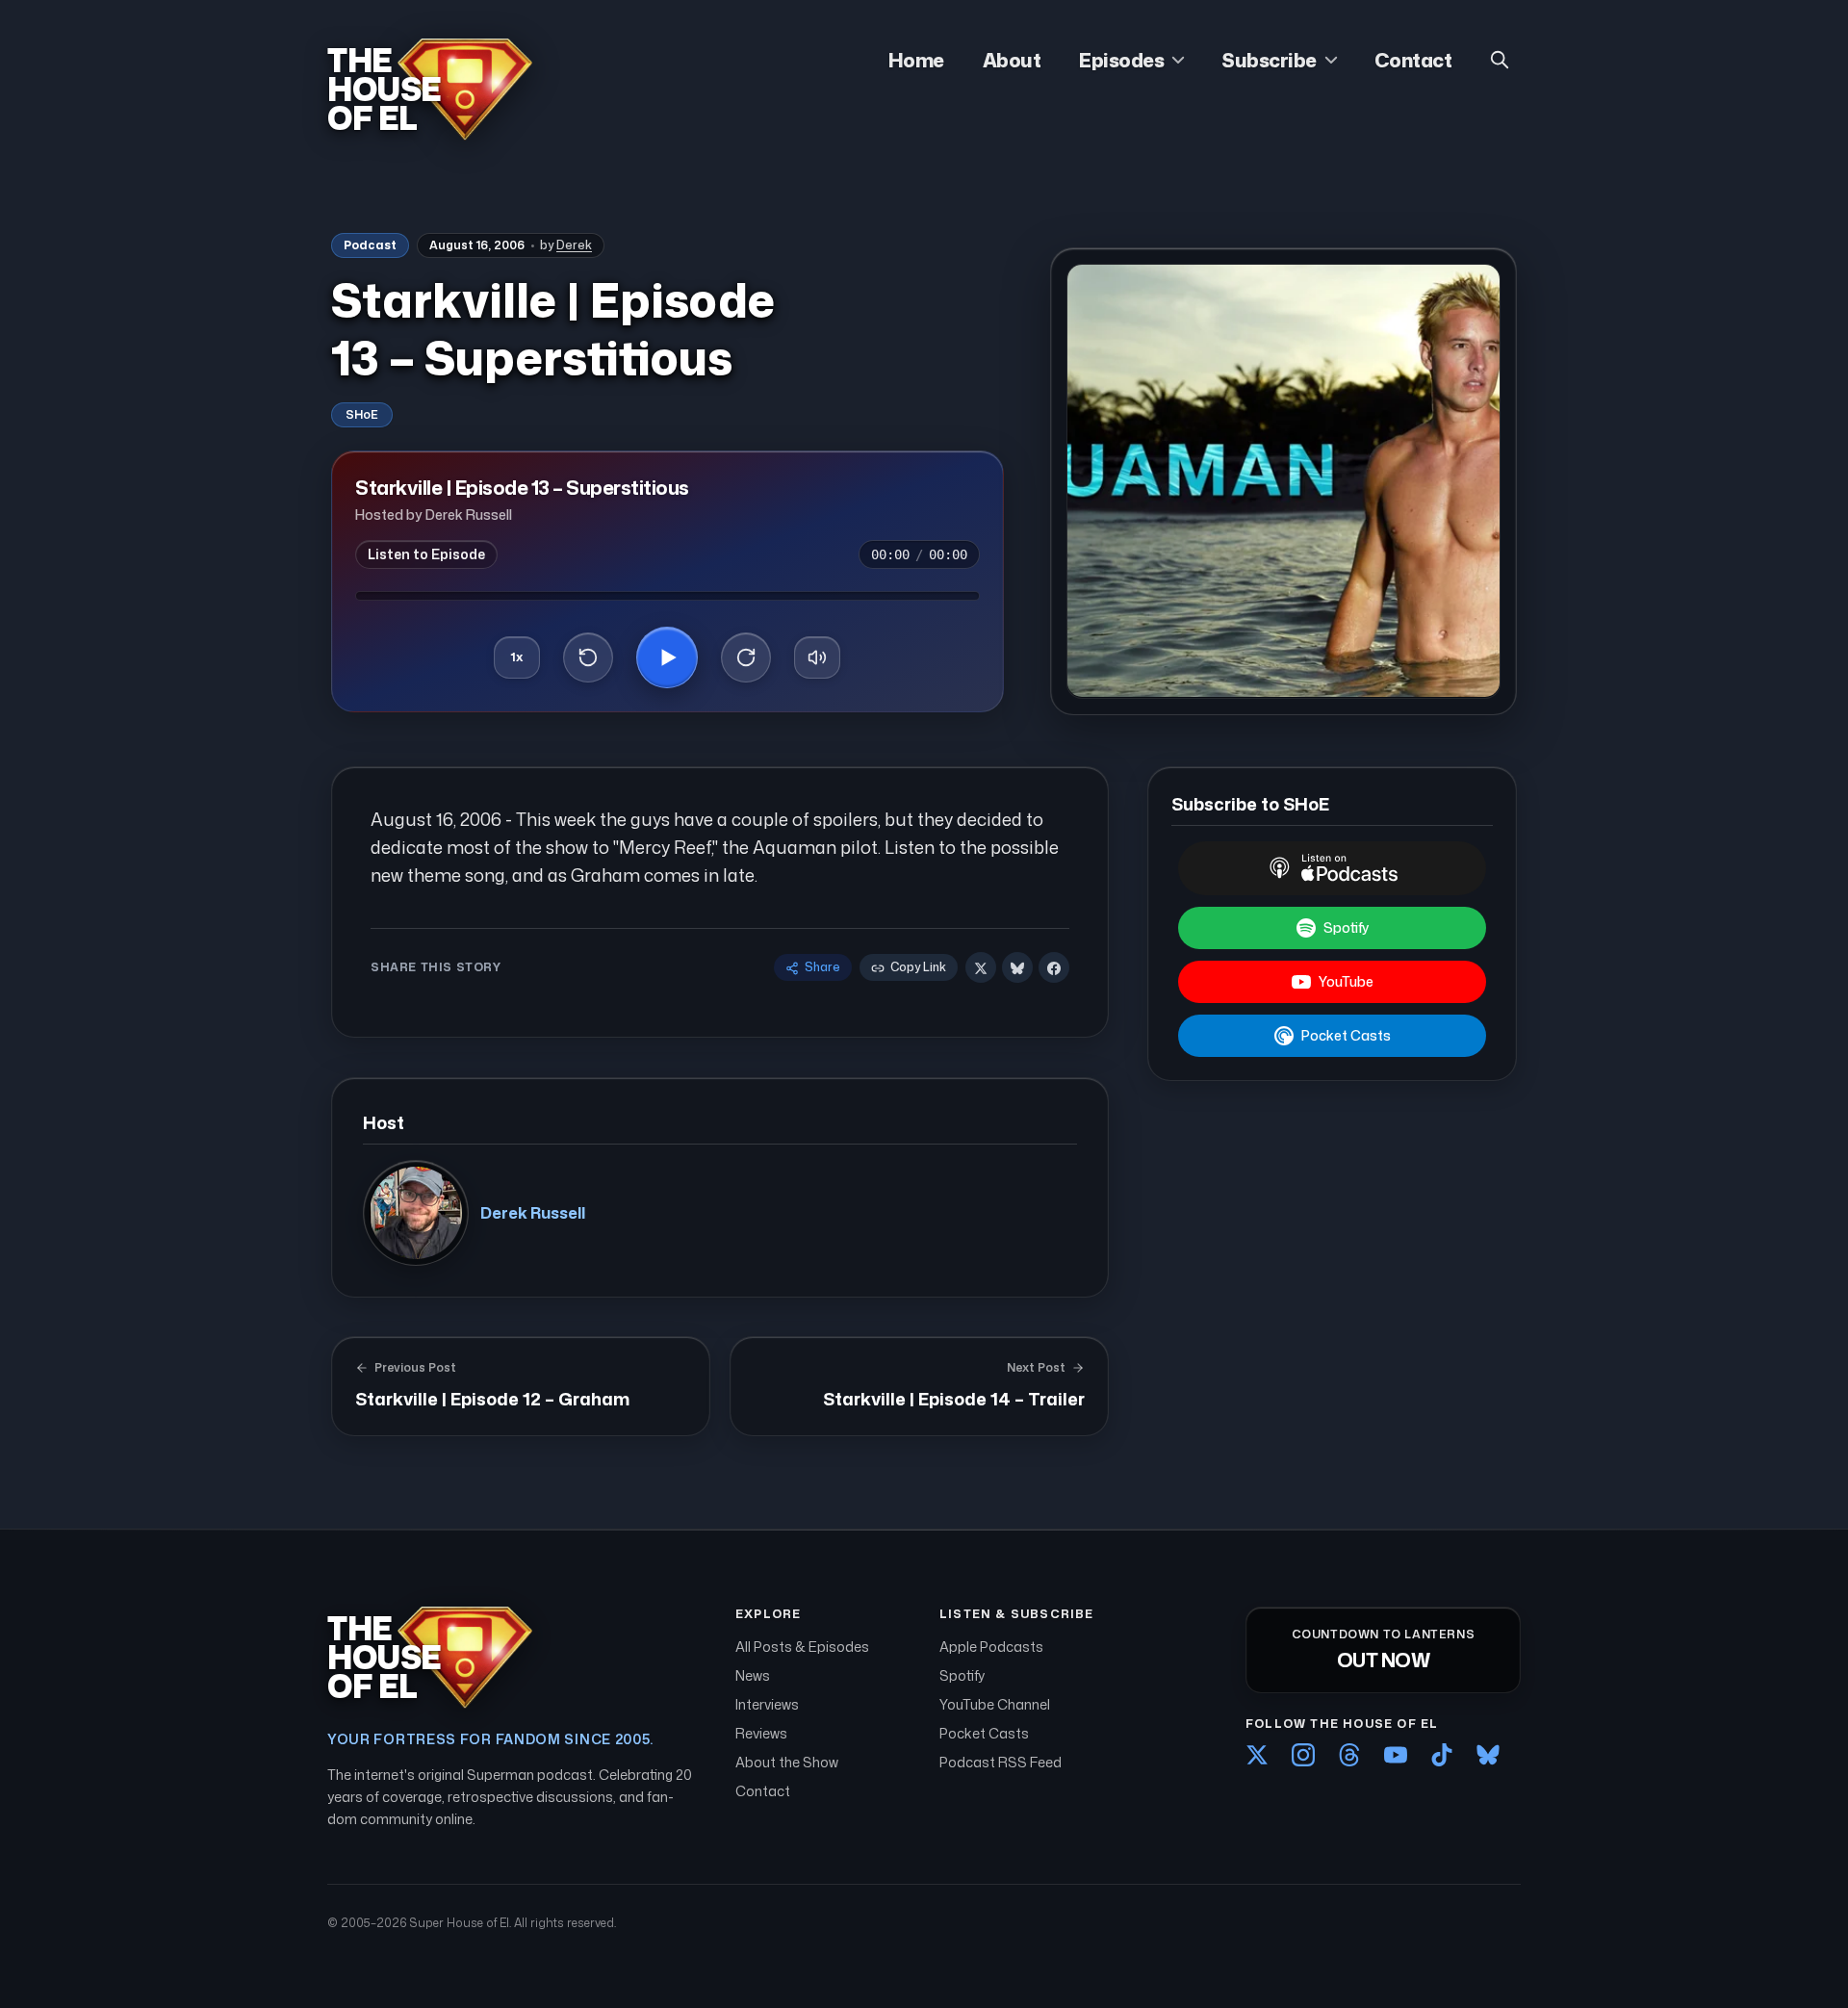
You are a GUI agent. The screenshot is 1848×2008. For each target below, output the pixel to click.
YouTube (1346, 981)
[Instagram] (1303, 1755)
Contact (1413, 60)
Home (916, 60)
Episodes (1121, 60)
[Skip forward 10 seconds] (746, 657)
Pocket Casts (1346, 1035)
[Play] (667, 657)
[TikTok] (1442, 1755)
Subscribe (1269, 60)
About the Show (787, 1762)
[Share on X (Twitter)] (981, 968)
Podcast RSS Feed (1001, 1762)
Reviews (761, 1733)
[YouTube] (1396, 1755)
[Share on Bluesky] (1017, 968)
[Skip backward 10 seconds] (588, 657)
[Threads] (1349, 1755)
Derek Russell (533, 1213)
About (1012, 60)
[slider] (667, 596)
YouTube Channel (995, 1704)
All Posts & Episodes (802, 1647)
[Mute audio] (817, 657)
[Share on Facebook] (1054, 968)
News (753, 1675)
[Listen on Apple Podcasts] (1332, 868)
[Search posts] (1500, 60)
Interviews (767, 1704)
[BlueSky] (1488, 1755)
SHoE (362, 414)
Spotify (1346, 927)
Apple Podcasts (991, 1647)
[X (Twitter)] (1257, 1755)
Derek (574, 245)
